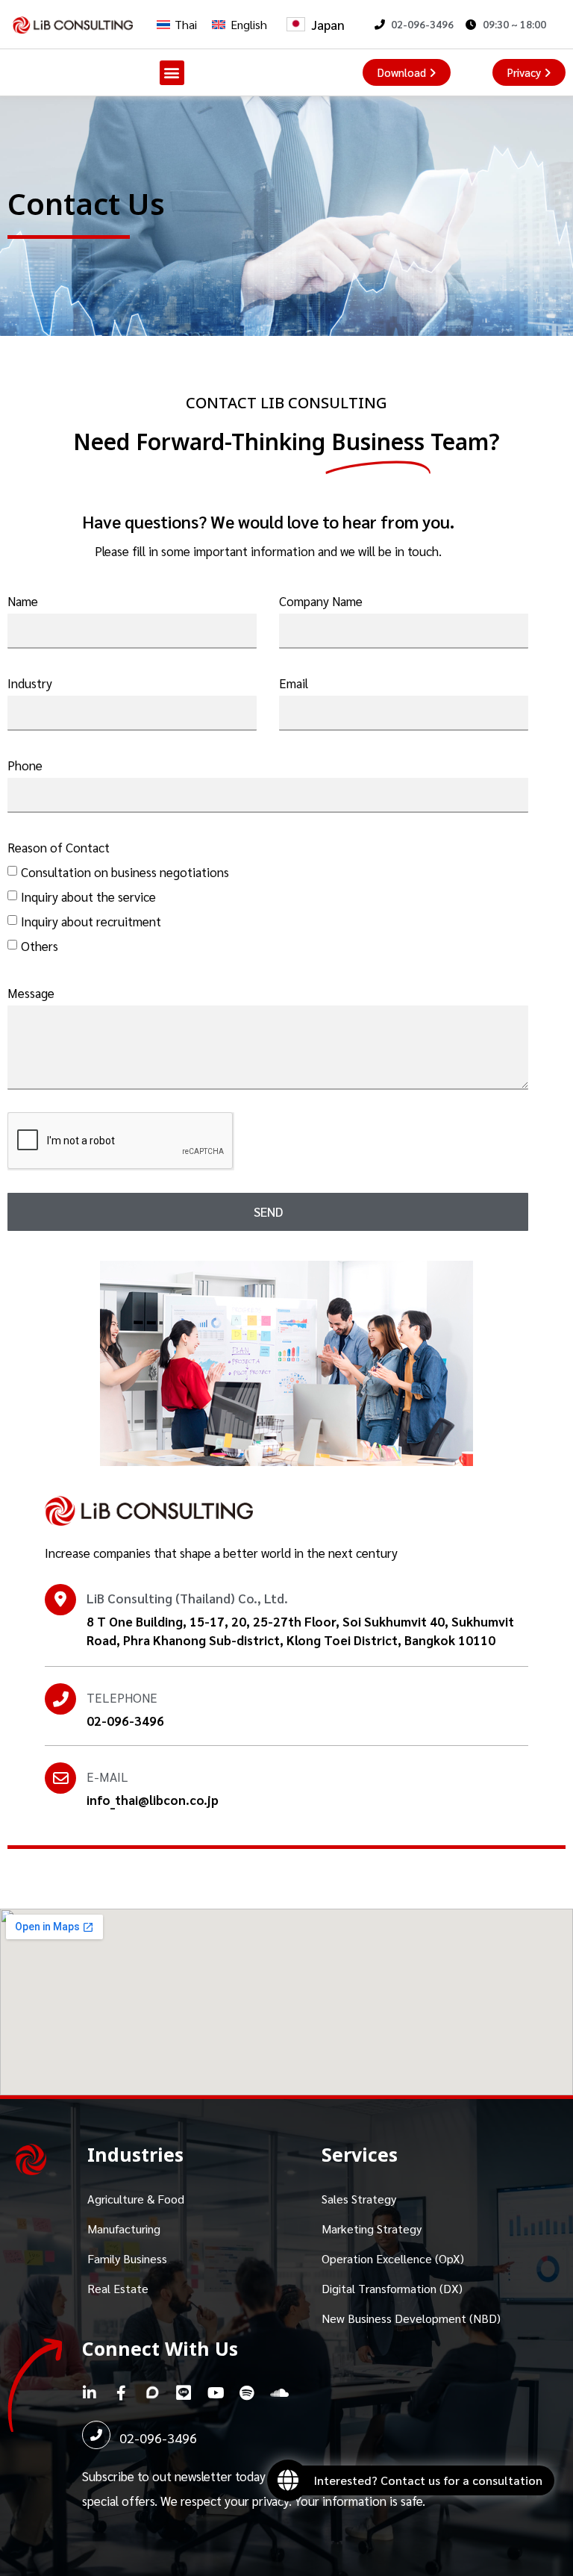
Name (23, 601)
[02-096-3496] (96, 2435)
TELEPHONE (122, 1697)
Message (31, 993)
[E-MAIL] (60, 1778)
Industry (30, 683)
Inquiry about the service (88, 896)
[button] (172, 73)
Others (40, 946)
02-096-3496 (158, 2438)
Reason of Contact (59, 847)
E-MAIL (107, 1777)
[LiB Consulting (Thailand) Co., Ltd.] (60, 1600)
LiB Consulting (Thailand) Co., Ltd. (187, 1598)
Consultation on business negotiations (125, 872)
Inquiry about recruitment (91, 921)
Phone (25, 765)
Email (294, 683)
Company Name (321, 601)
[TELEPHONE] (60, 1699)
